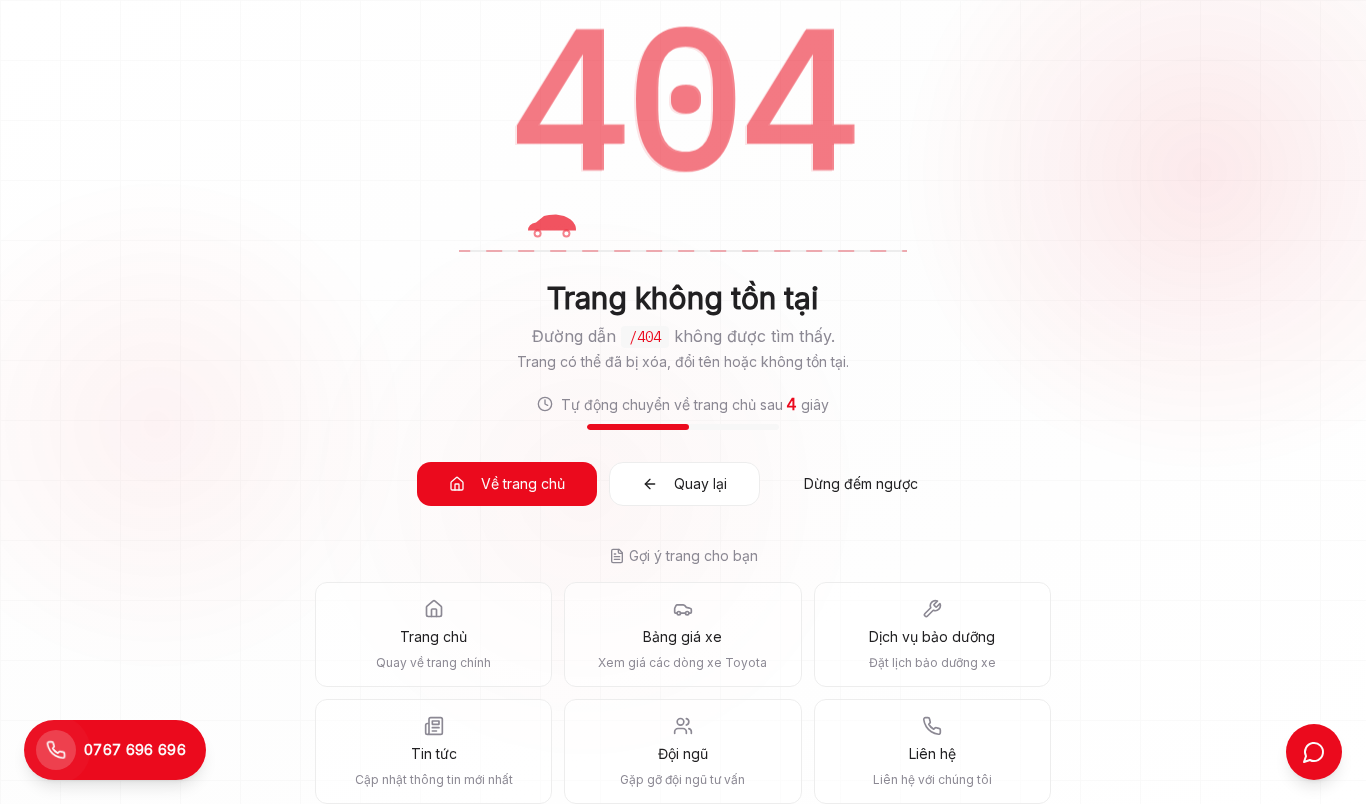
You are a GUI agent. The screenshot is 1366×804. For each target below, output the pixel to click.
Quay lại (700, 483)
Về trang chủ (523, 483)
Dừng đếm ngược (861, 483)
